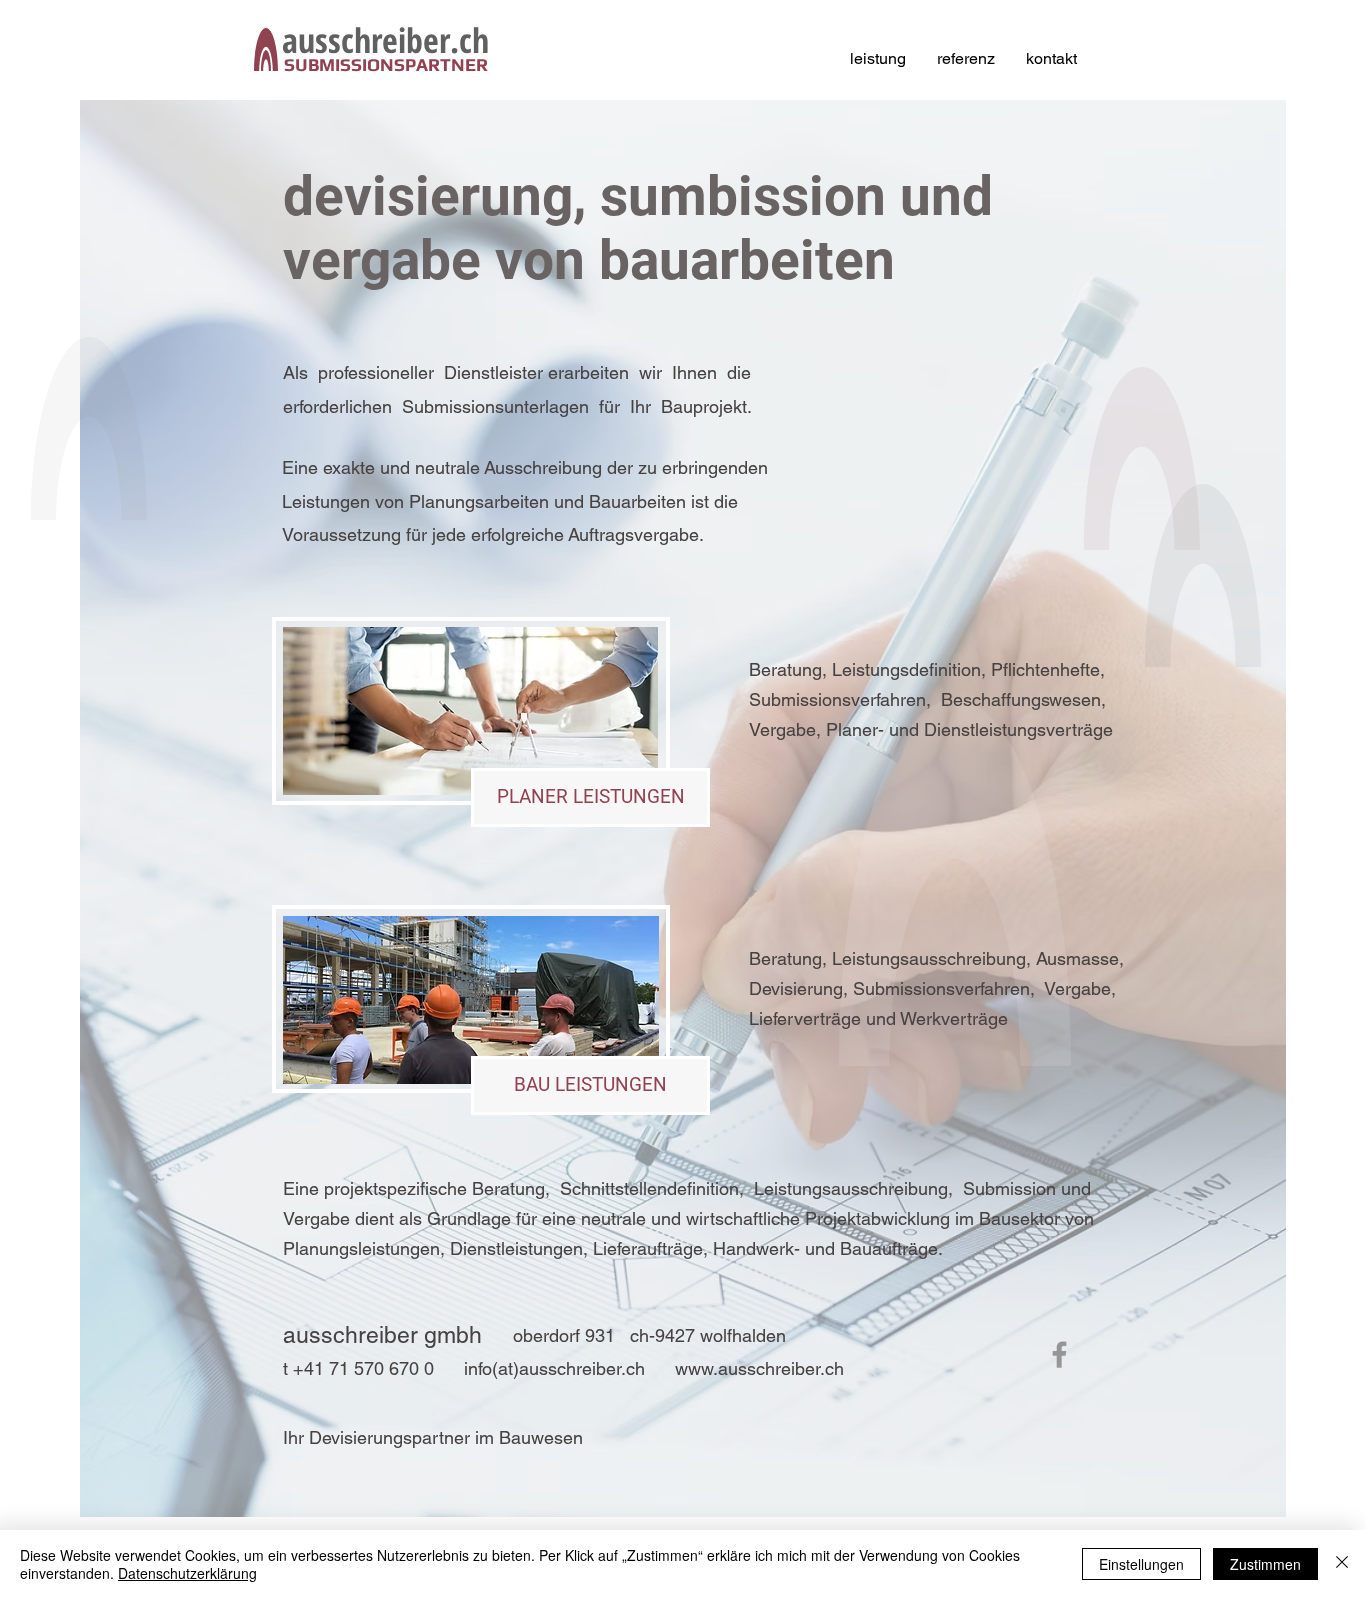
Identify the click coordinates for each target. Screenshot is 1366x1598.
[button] (590, 797)
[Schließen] (1342, 1564)
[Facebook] (1059, 1354)
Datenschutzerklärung (187, 1573)
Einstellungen (1141, 1564)
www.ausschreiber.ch (759, 1368)
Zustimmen (1265, 1564)
